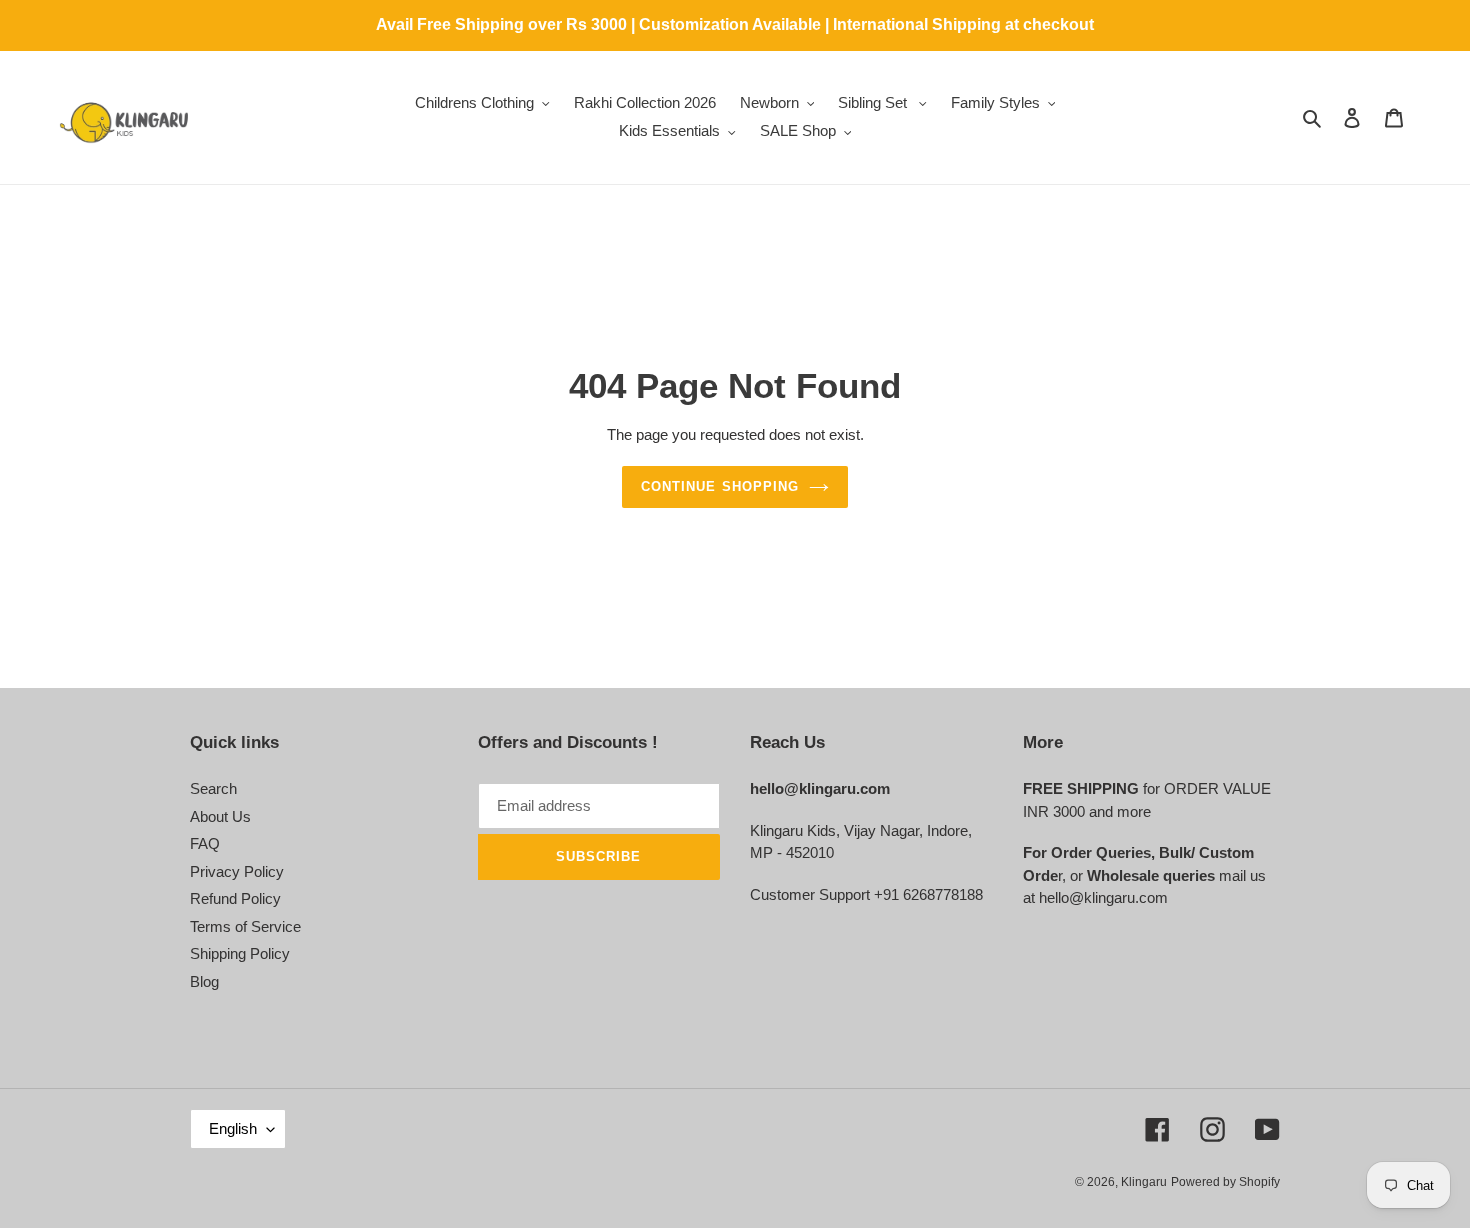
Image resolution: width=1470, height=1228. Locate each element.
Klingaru (1144, 1182)
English (233, 1128)
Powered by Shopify (1225, 1182)
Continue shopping (720, 486)
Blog (204, 981)
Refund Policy (235, 898)
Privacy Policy (237, 871)
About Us (220, 816)
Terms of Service (245, 926)
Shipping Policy (240, 953)
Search (213, 788)
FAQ (205, 843)
